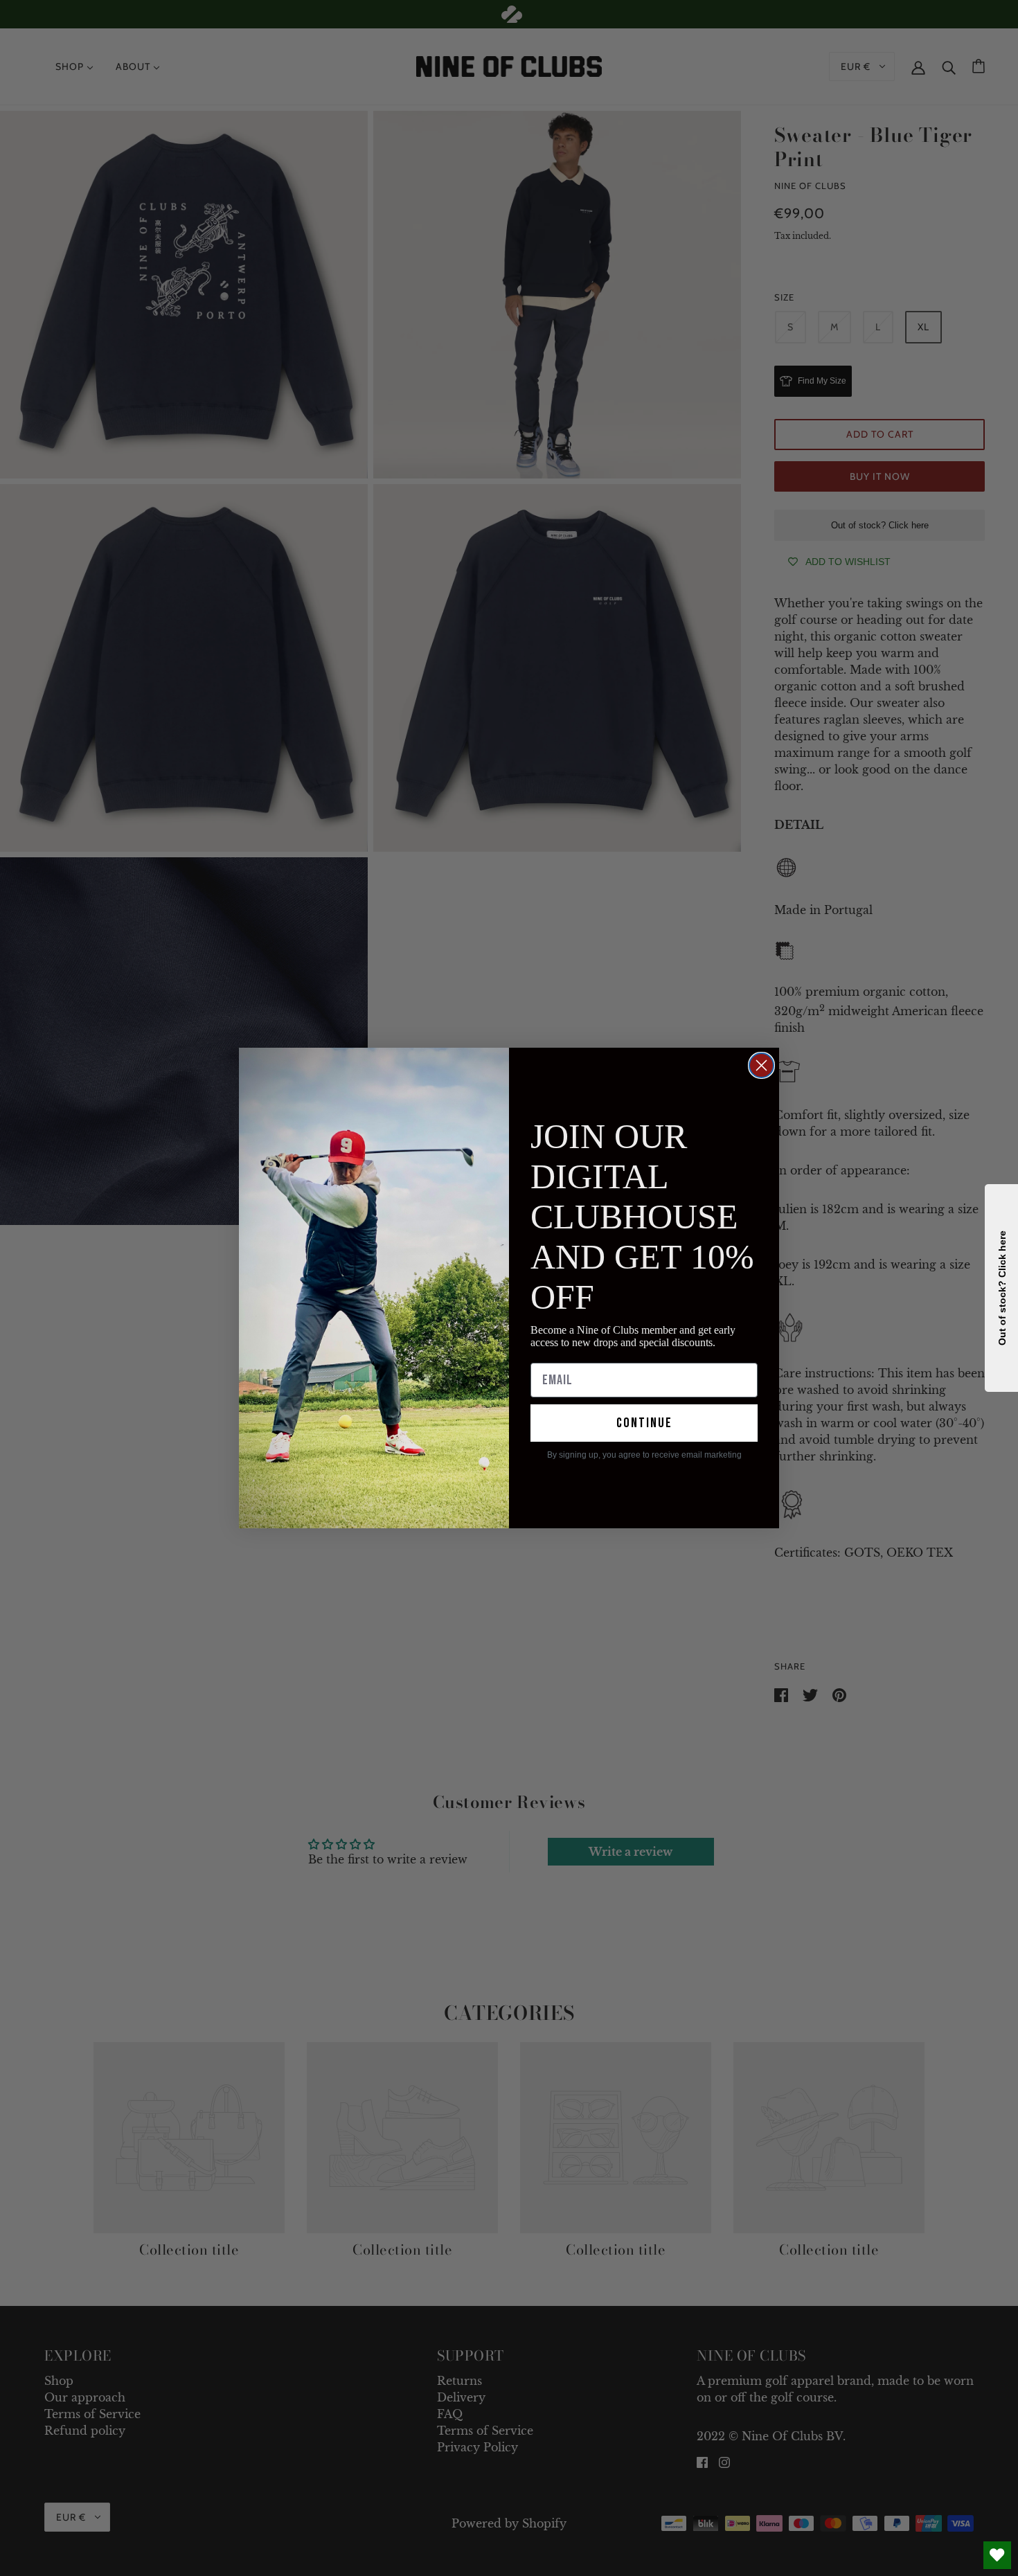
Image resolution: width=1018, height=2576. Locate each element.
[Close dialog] (761, 1065)
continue (644, 1423)
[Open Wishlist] (997, 2555)
